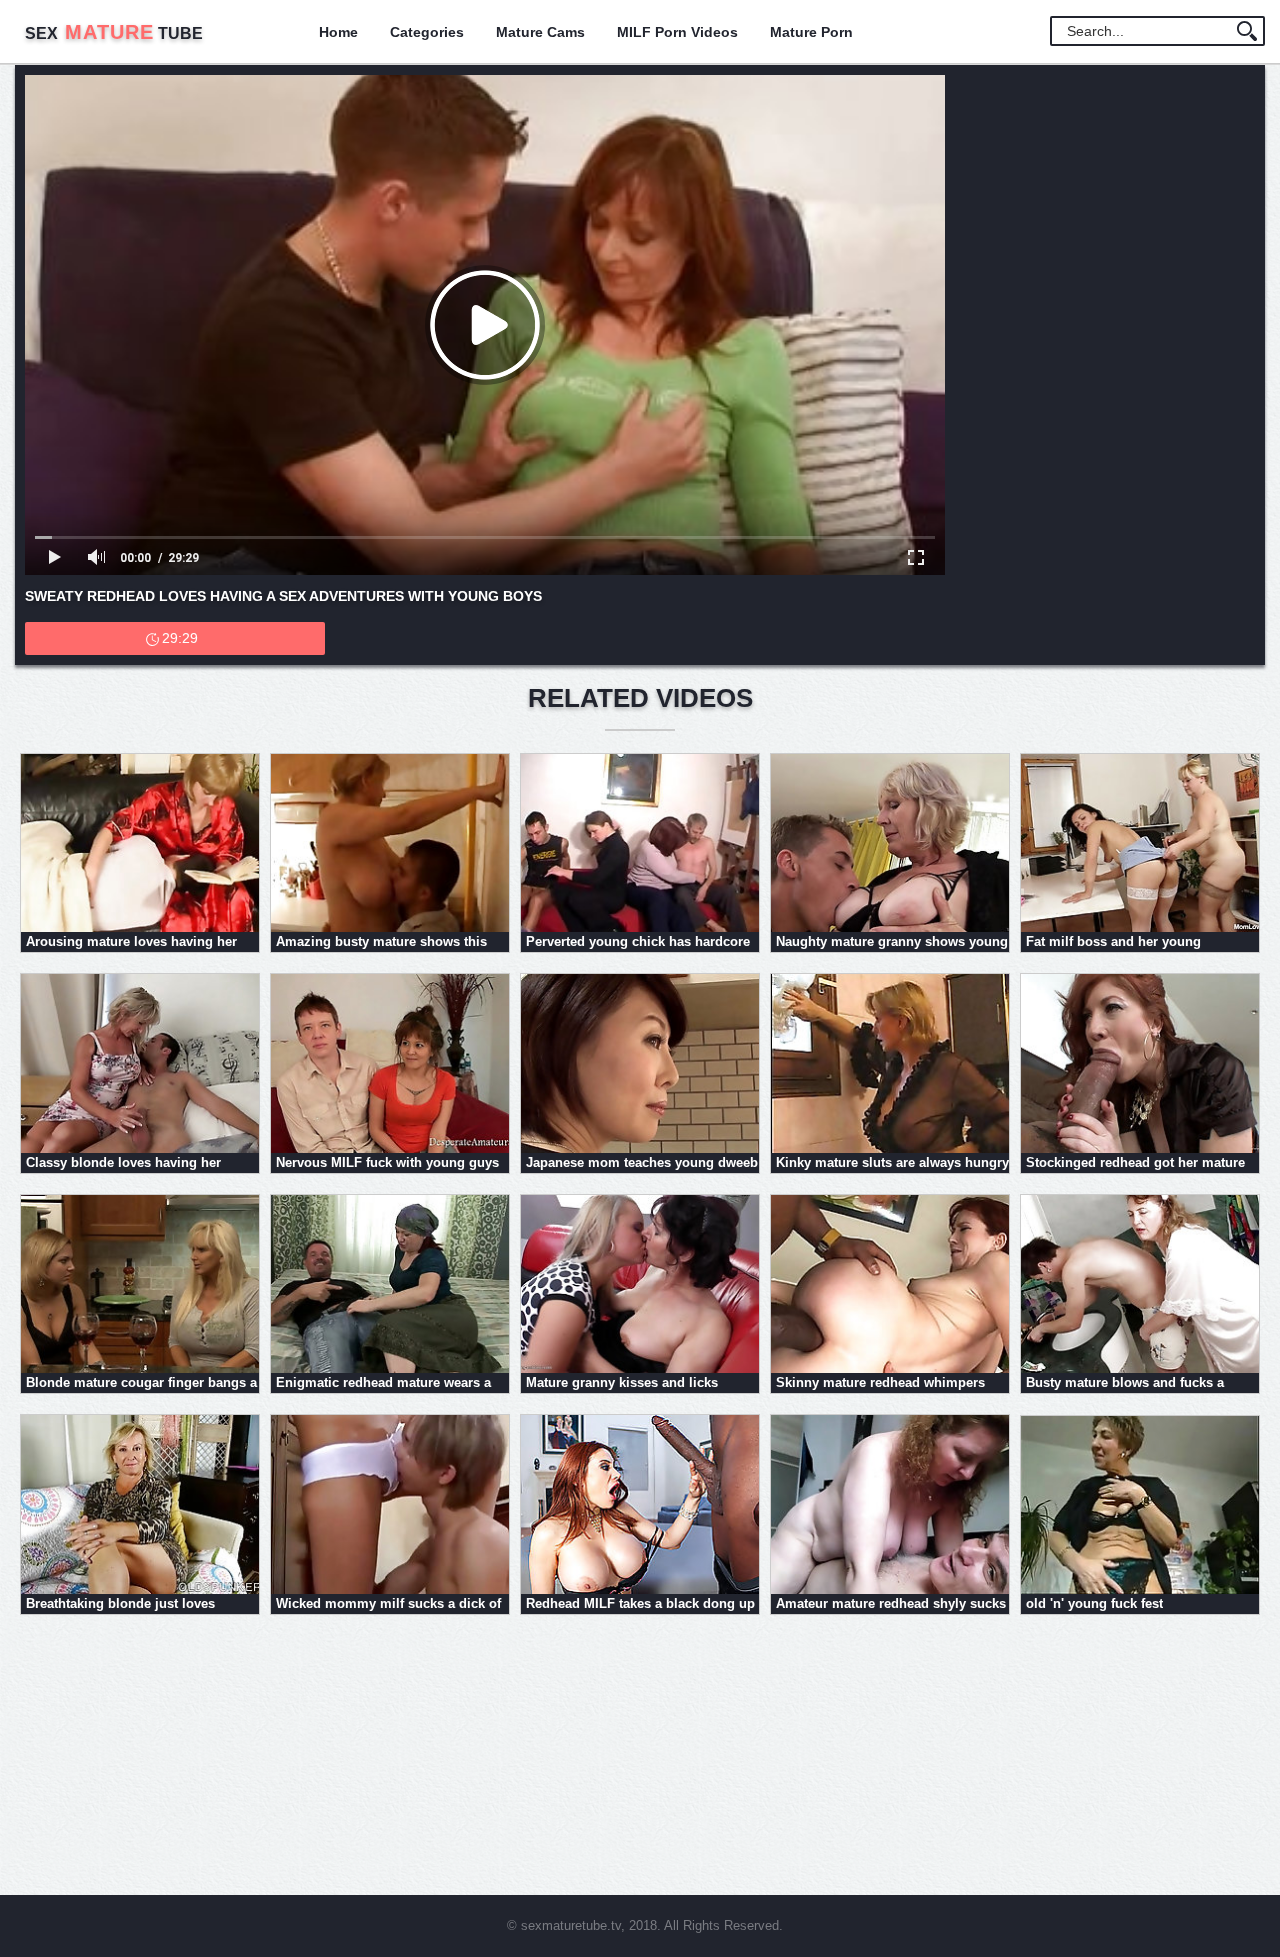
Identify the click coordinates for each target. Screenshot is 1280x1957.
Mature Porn (811, 32)
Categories (427, 32)
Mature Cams (540, 32)
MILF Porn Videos (677, 32)
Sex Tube (114, 33)
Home (338, 32)
